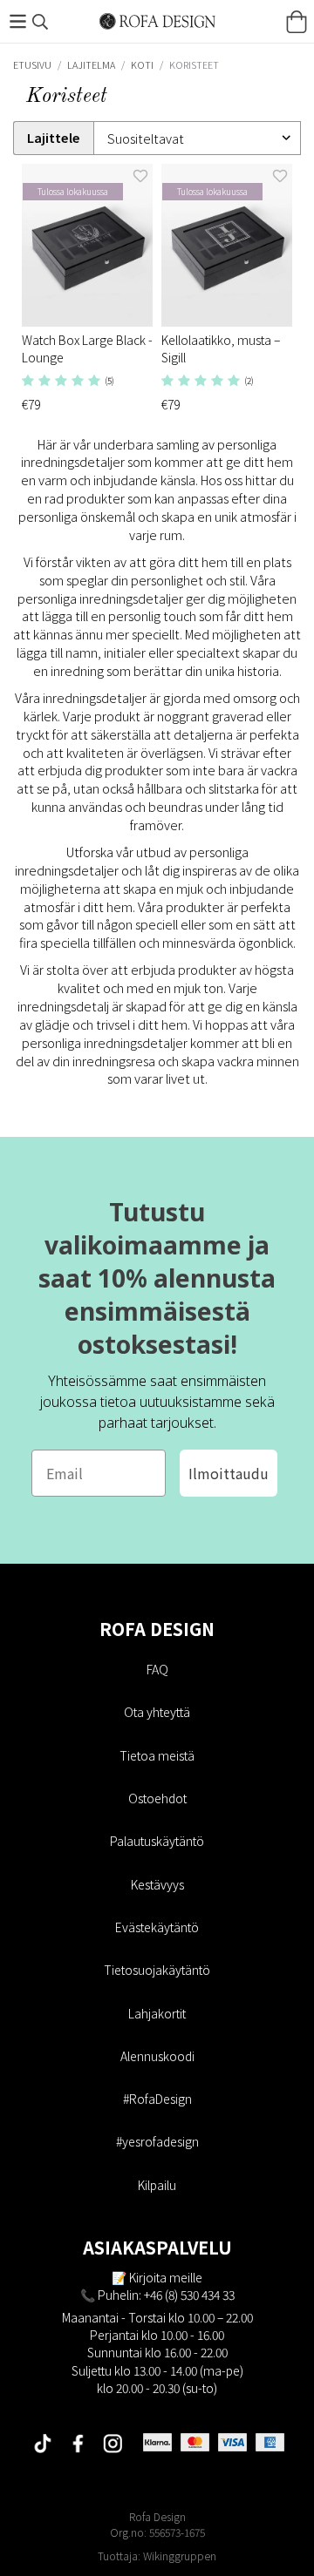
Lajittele (54, 138)
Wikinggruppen (180, 2556)
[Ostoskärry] (297, 22)
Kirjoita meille (166, 2277)
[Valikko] (17, 21)
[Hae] (40, 22)
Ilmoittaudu (229, 1473)
